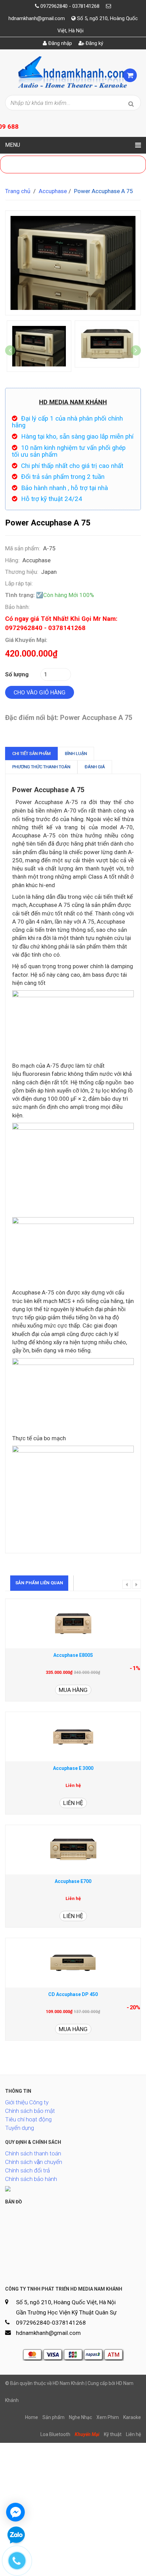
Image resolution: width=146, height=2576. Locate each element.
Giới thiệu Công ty (27, 2102)
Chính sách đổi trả (28, 2170)
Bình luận (76, 753)
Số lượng (17, 674)
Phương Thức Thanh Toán (41, 767)
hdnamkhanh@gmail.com (37, 18)
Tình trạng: (20, 595)
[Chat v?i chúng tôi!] (15, 2512)
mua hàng (73, 1690)
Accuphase (53, 191)
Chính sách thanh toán (33, 2153)
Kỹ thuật (113, 2434)
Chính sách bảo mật (30, 2111)
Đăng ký (94, 43)
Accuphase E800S (73, 1655)
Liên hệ (73, 1803)
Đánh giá (95, 767)
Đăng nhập (59, 43)
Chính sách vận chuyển (34, 2162)
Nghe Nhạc (80, 2417)
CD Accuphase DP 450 (73, 1994)
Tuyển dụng (20, 2128)
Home (32, 2417)
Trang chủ (18, 191)
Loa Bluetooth (55, 2434)
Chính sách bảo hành (31, 2179)
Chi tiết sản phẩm (31, 753)
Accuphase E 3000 (73, 1768)
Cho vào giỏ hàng (40, 692)
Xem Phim (108, 2417)
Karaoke (132, 2417)
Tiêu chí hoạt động (28, 2119)
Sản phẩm (53, 2417)
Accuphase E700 (73, 1881)
